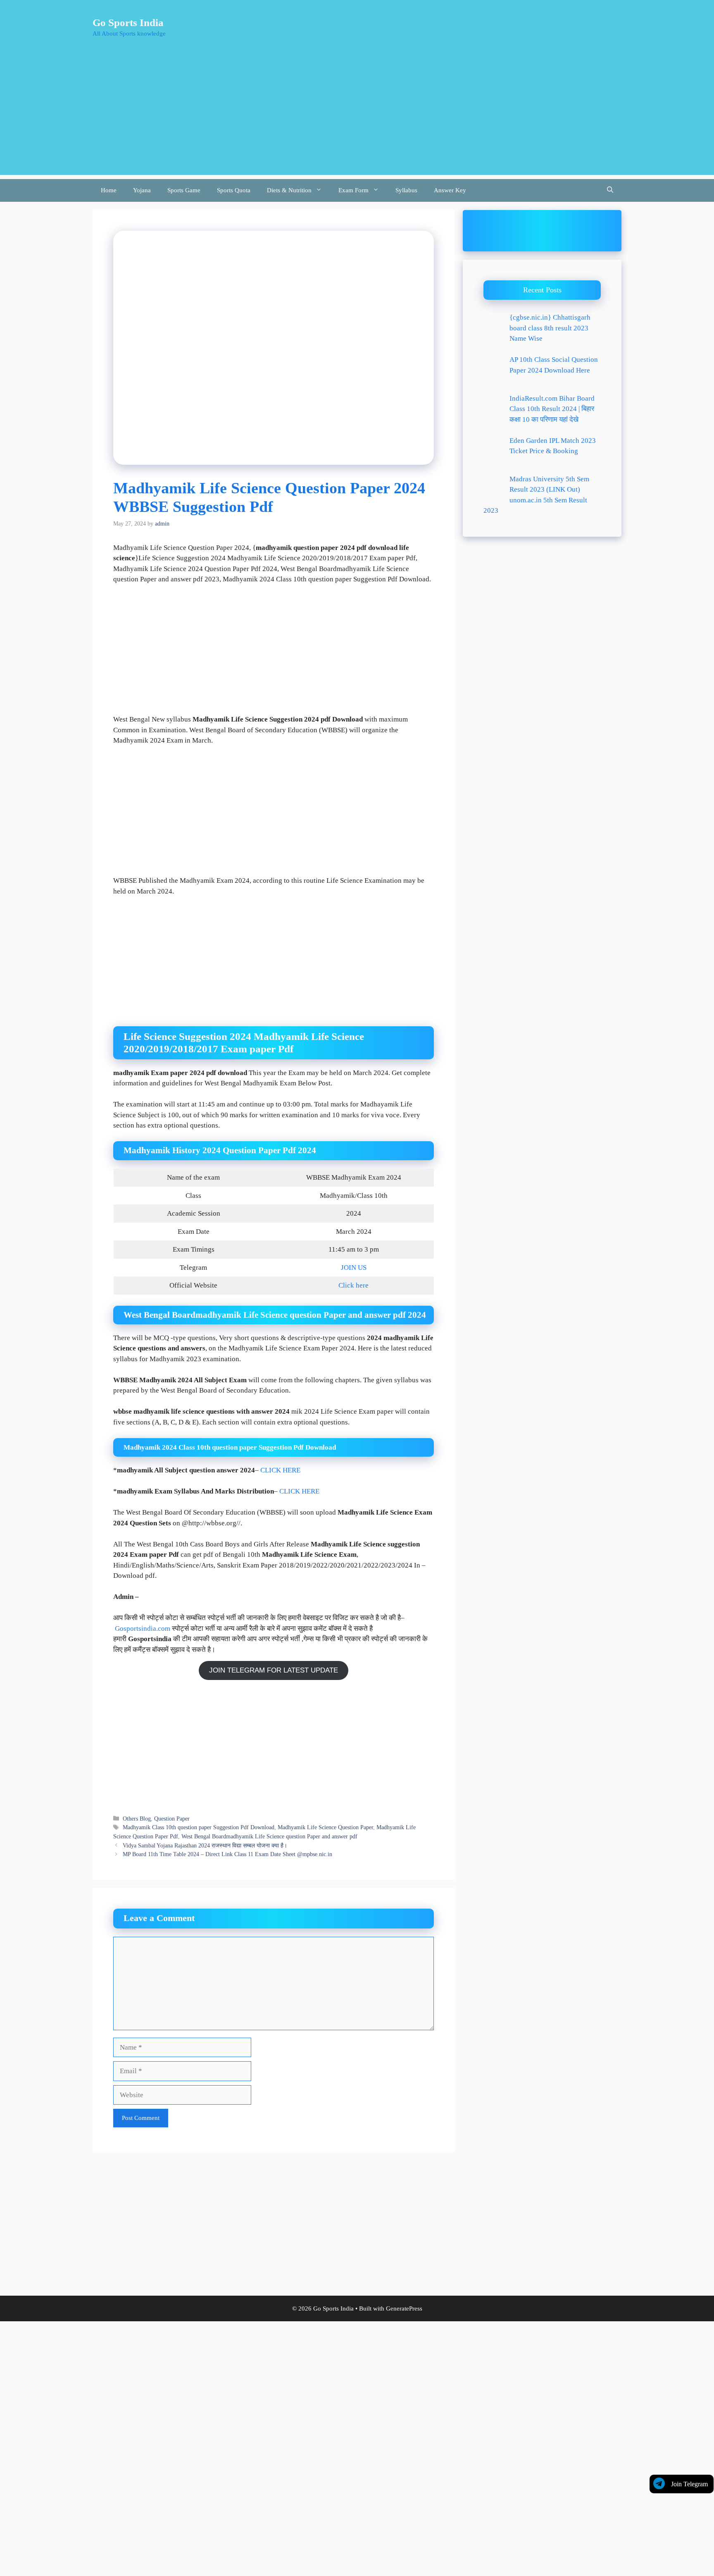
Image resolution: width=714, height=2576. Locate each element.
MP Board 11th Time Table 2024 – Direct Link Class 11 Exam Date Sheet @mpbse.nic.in (227, 1854)
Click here (353, 1285)
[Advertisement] (357, 117)
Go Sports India (128, 23)
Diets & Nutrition (289, 190)
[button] (610, 190)
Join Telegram (689, 2484)
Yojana (142, 190)
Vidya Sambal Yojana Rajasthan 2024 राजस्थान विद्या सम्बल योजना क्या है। (205, 1845)
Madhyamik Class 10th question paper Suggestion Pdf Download (199, 1827)
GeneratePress (404, 2308)
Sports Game (184, 190)
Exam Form (353, 190)
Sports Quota (234, 190)
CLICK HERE (280, 1470)
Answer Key (450, 190)
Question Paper (172, 1818)
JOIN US (354, 1268)
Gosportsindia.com (143, 1629)
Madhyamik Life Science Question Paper (325, 1827)
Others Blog (137, 1818)
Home (109, 190)
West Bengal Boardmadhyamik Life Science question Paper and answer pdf (269, 1836)
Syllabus (406, 190)
